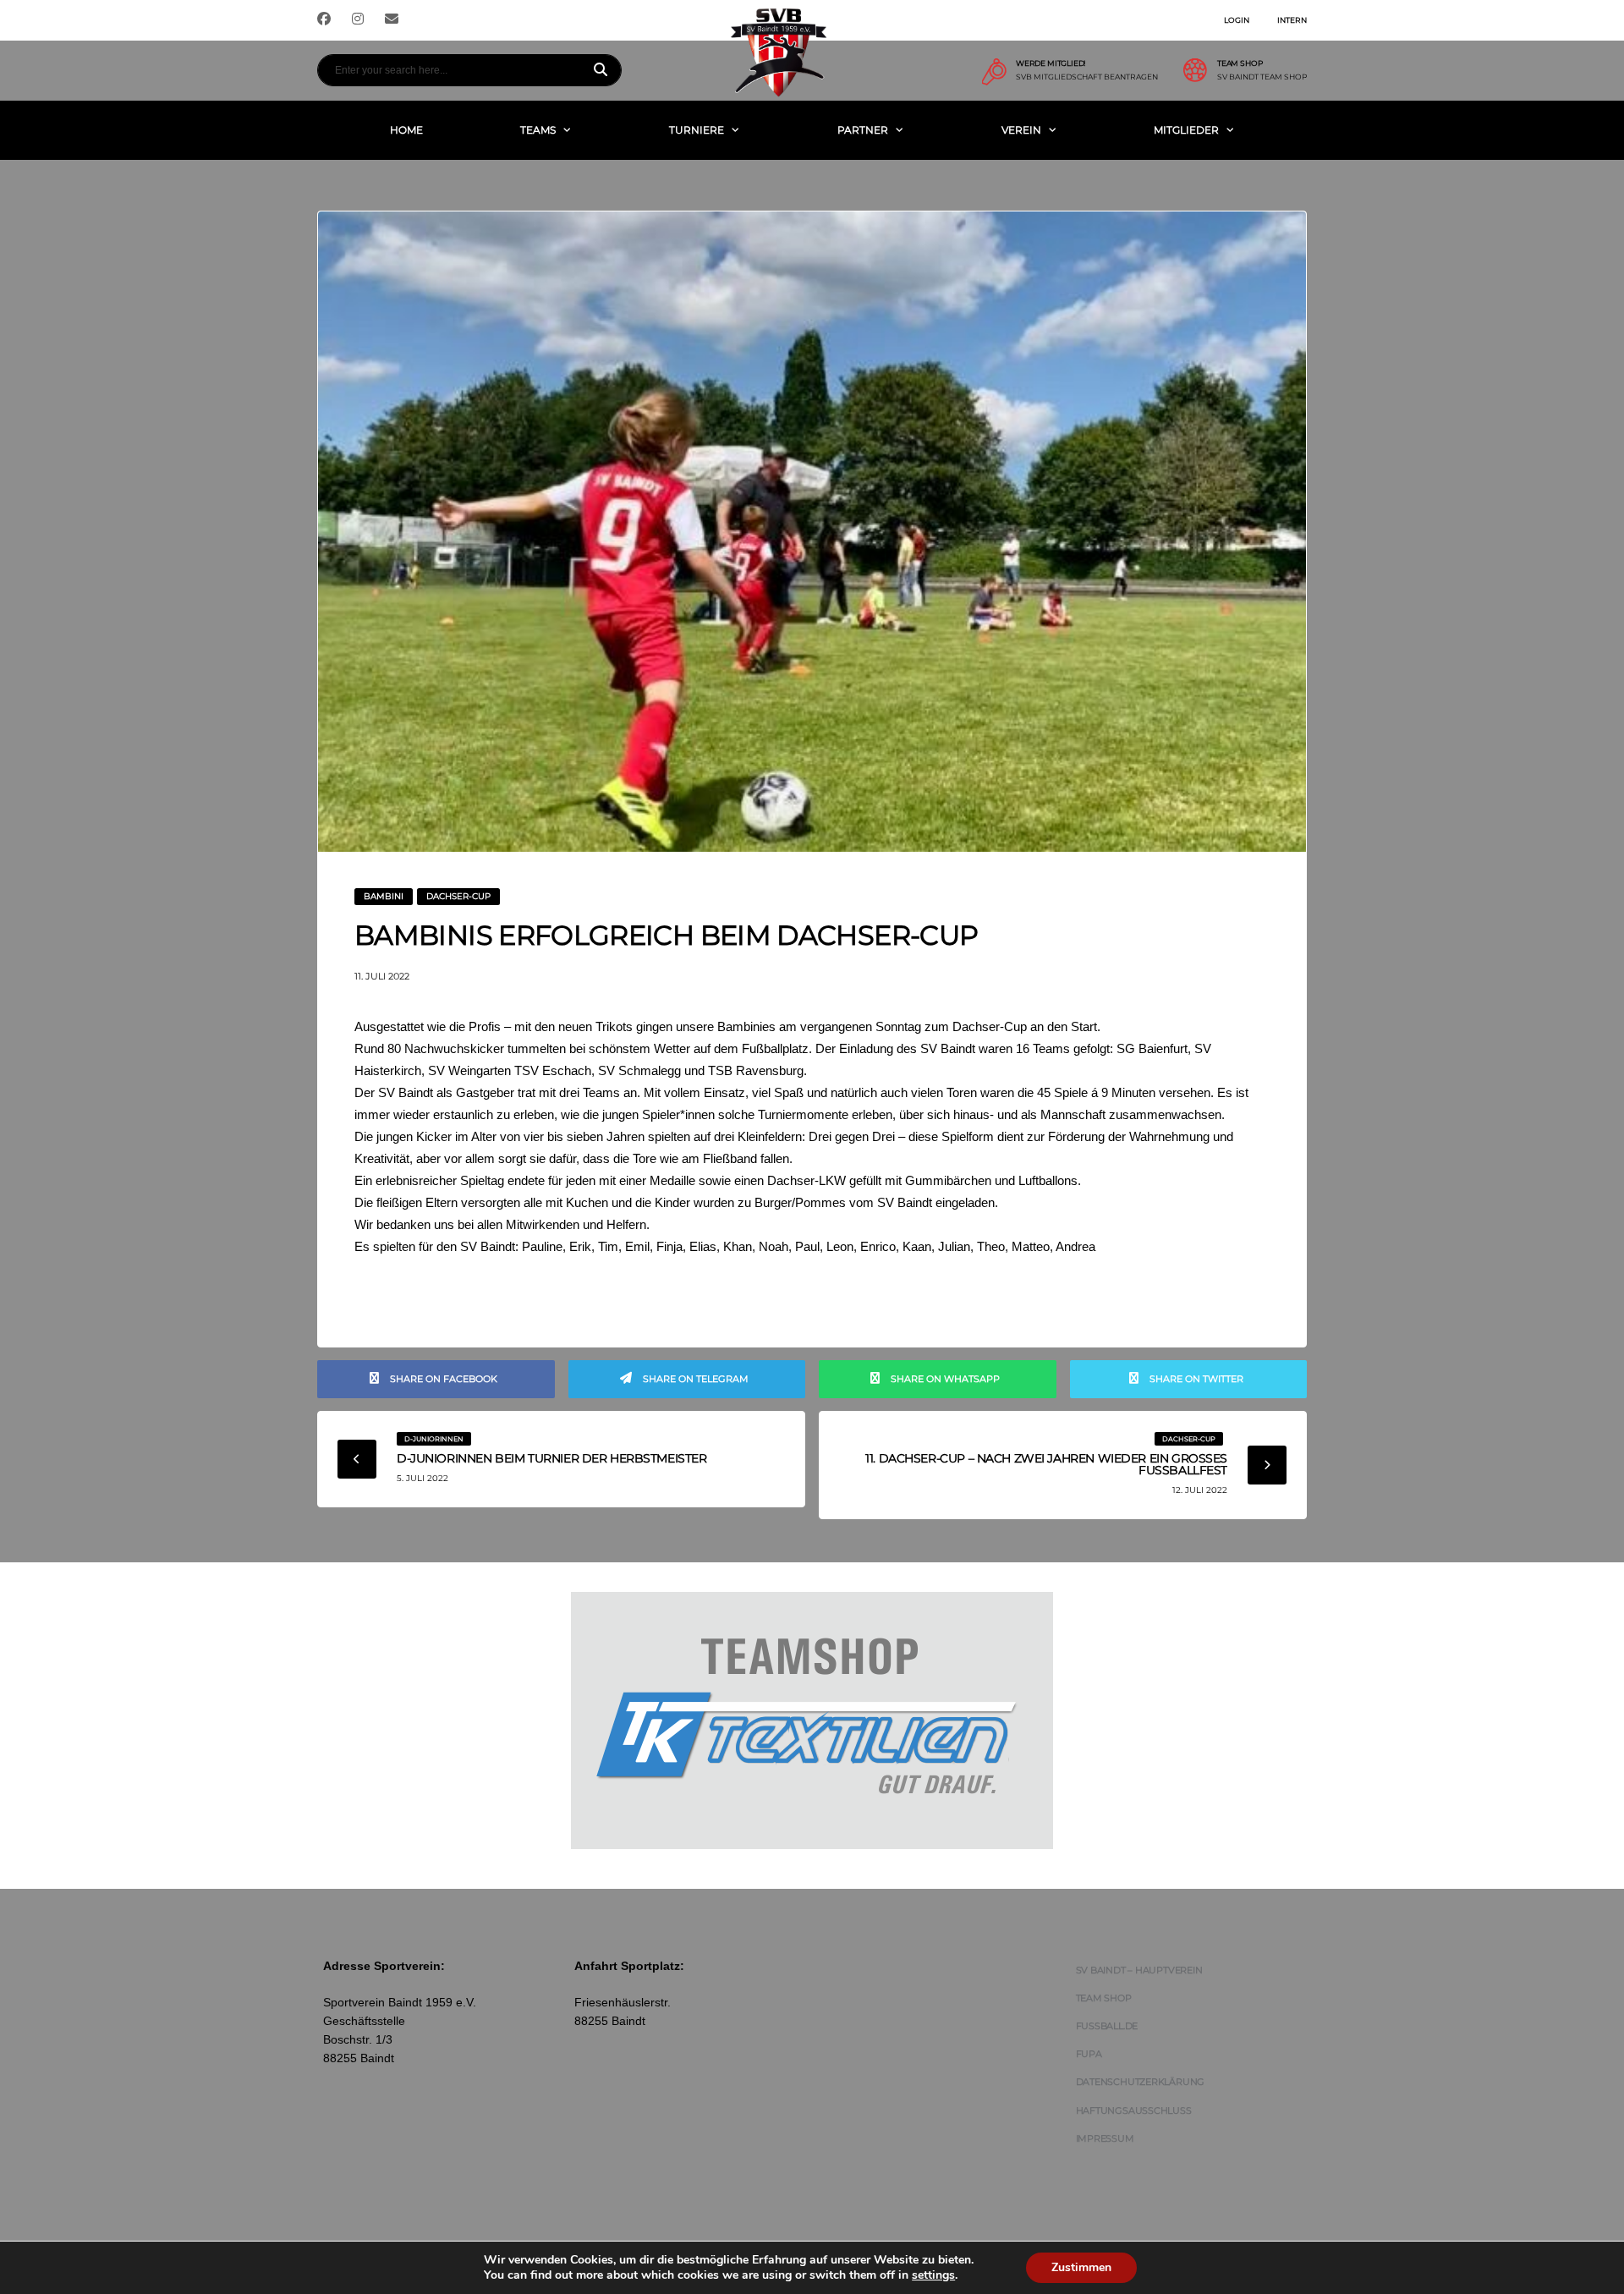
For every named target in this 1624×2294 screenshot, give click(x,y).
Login (1237, 20)
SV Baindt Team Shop (1262, 77)
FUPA (1089, 2054)
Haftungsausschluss (1134, 2110)
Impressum (1105, 2138)
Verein (1021, 130)
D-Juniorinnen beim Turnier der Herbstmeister (552, 1458)
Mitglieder (1186, 130)
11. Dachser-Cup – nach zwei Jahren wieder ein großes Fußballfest (1046, 1464)
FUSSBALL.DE (1107, 2026)
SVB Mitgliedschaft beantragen (1087, 77)
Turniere (697, 130)
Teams (538, 130)
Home (406, 130)
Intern (1292, 20)
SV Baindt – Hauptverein (1139, 1970)
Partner (863, 130)
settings (933, 2275)
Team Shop (1104, 1998)
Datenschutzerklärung (1141, 2082)
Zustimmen (1081, 2267)
